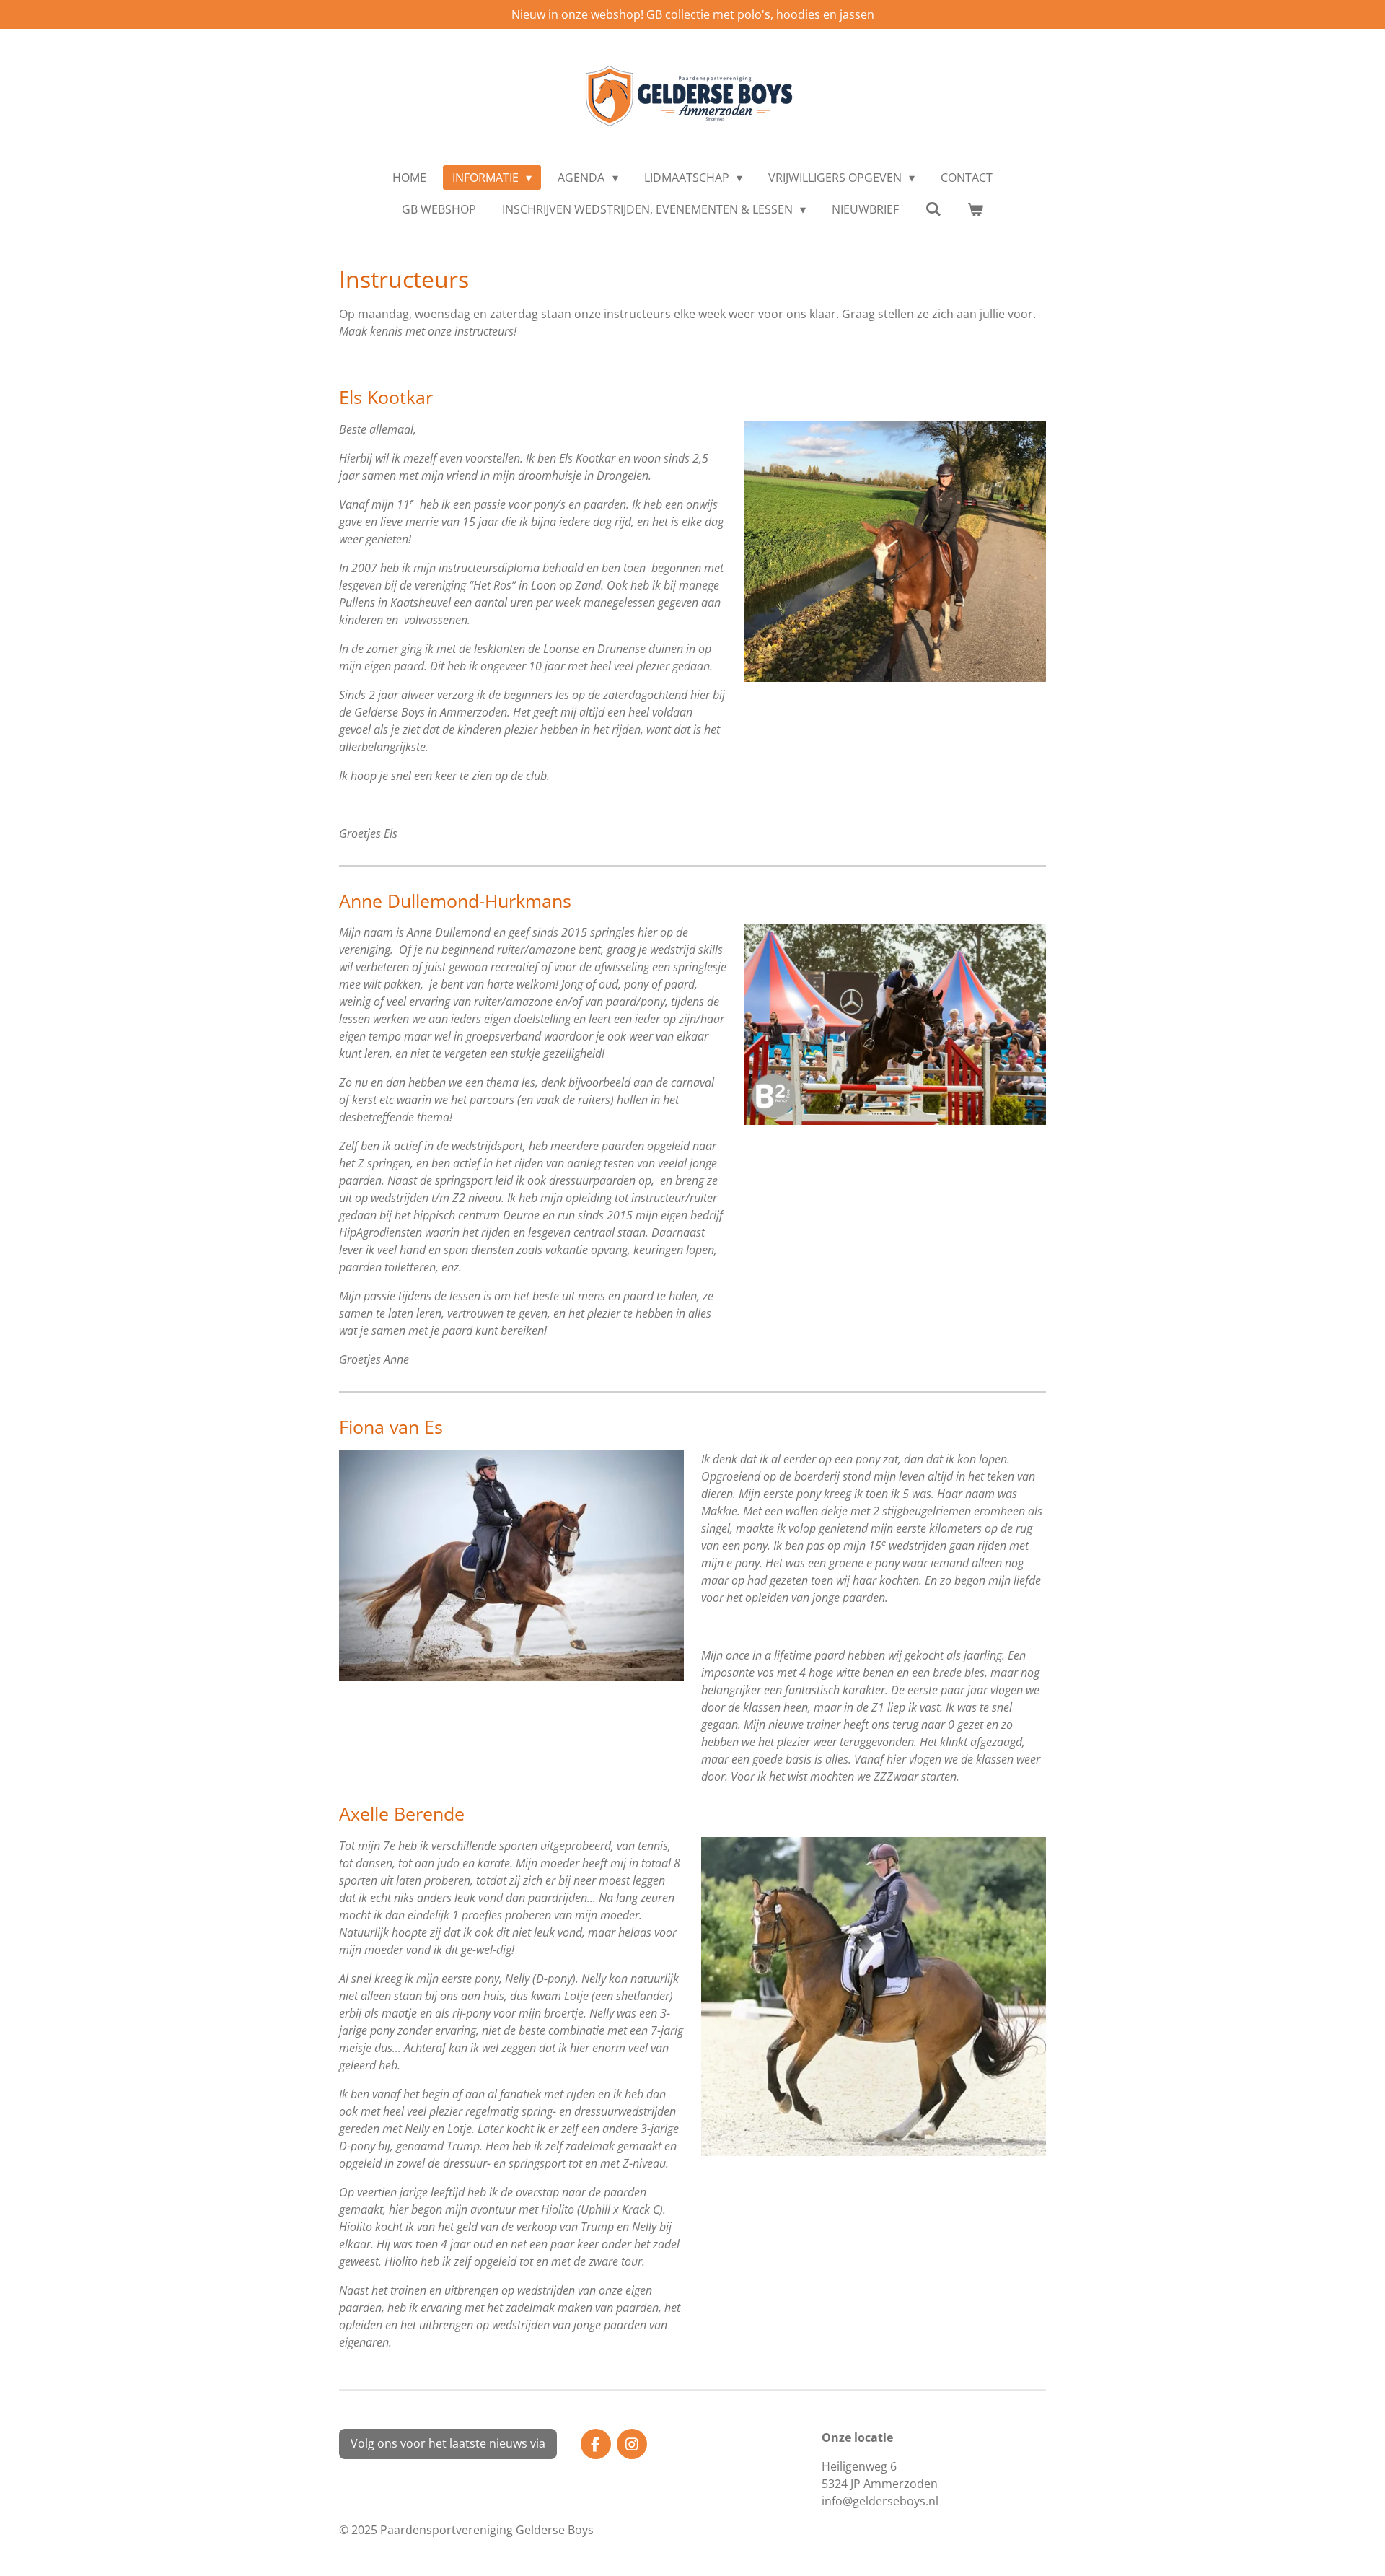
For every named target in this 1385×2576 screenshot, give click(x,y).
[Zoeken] (933, 209)
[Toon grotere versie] (895, 551)
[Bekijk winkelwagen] (975, 209)
